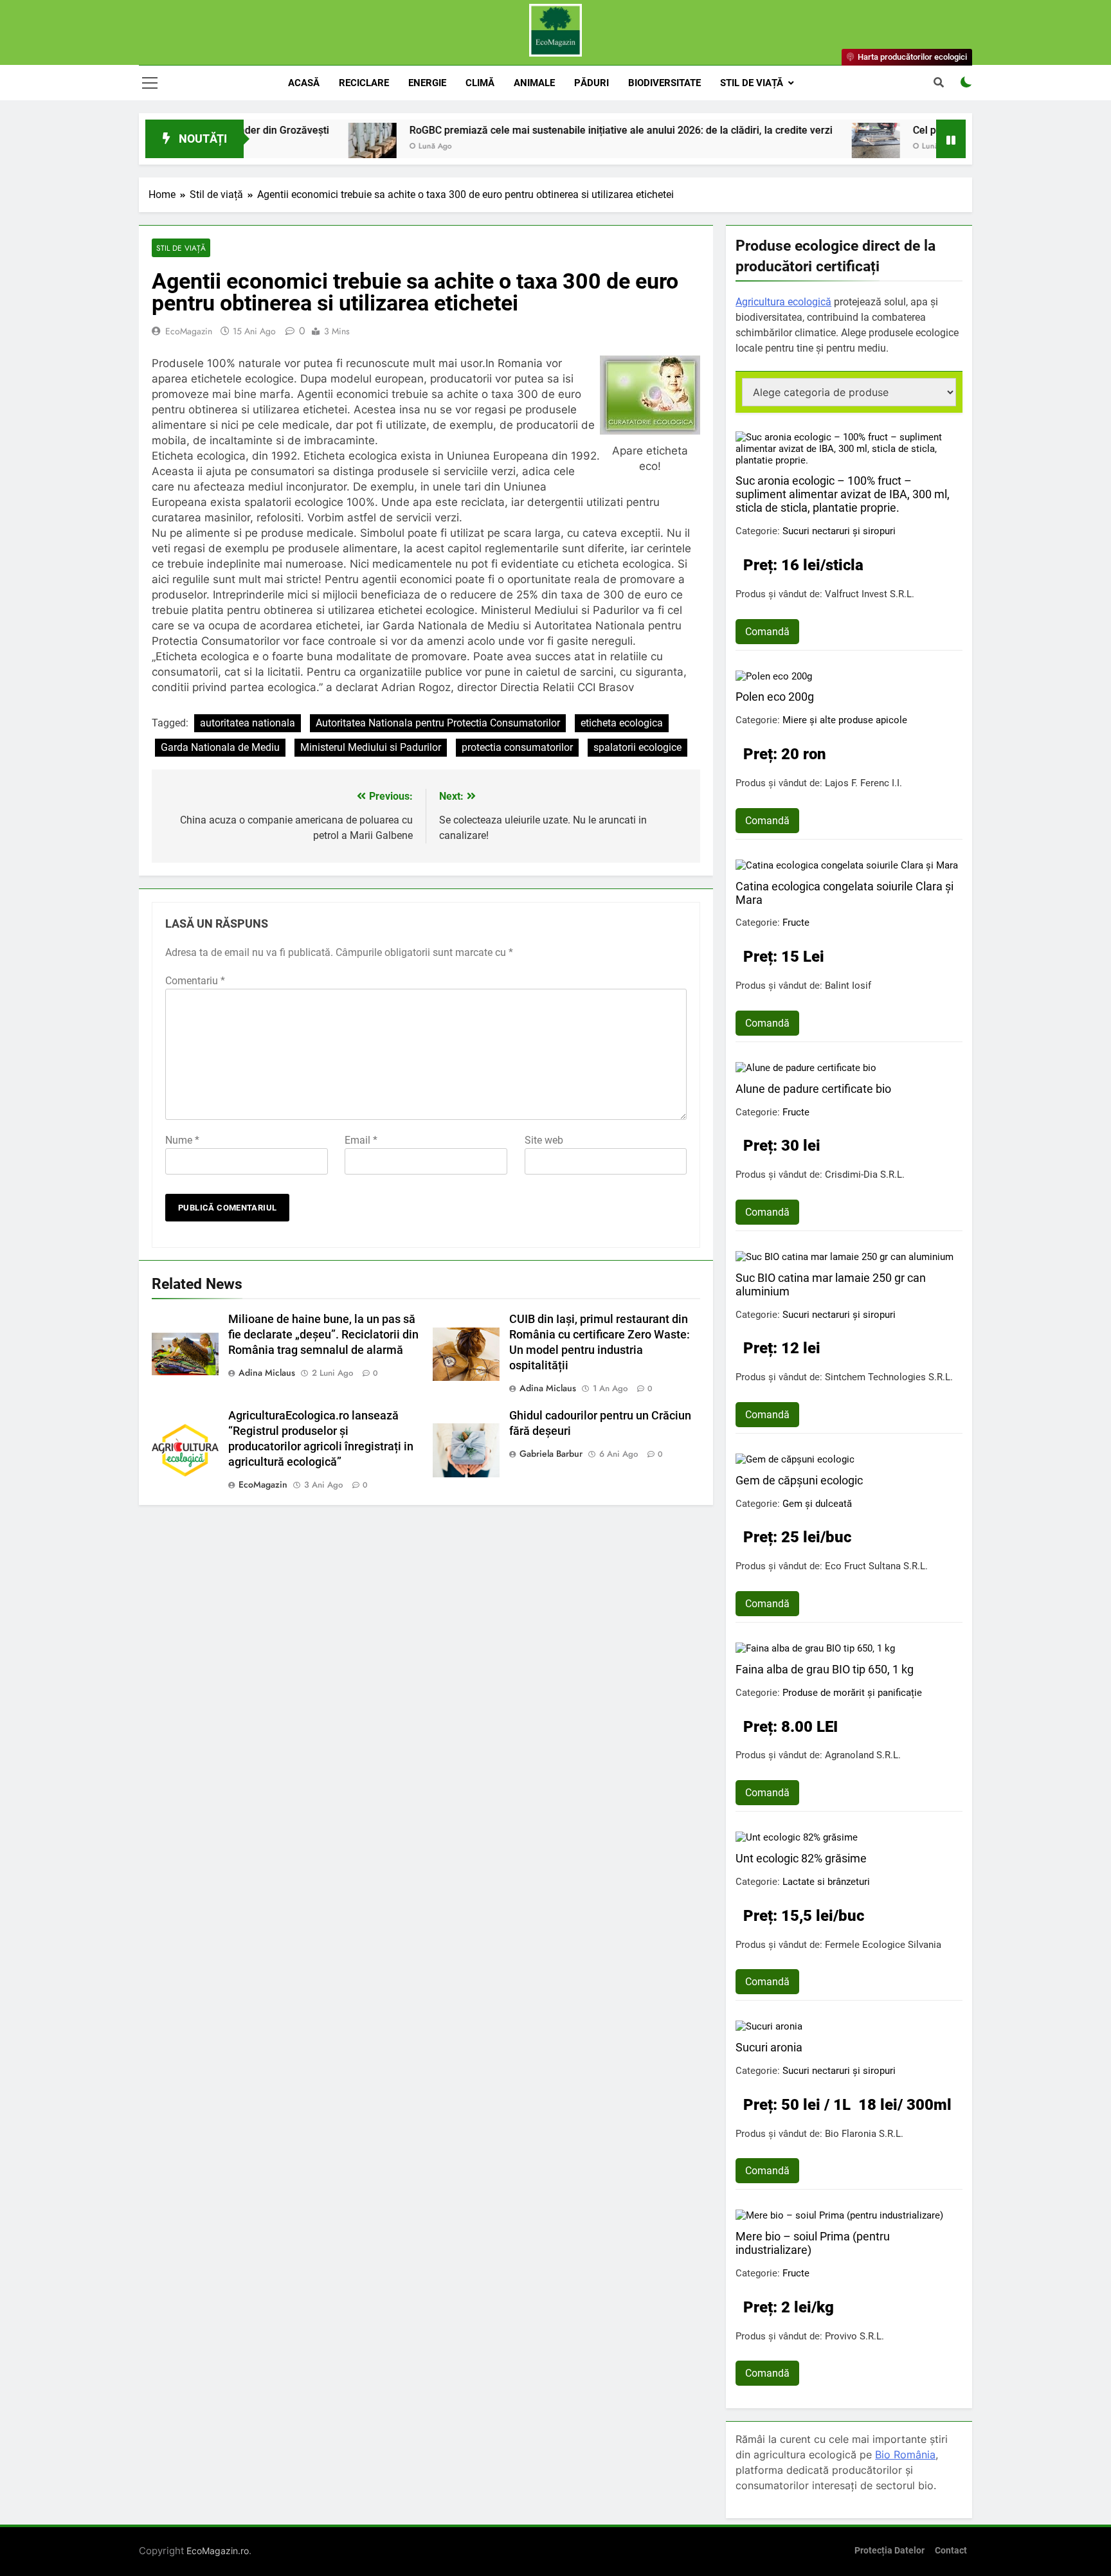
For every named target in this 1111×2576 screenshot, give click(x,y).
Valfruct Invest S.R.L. (870, 594)
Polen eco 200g (775, 697)
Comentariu (195, 981)
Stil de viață (752, 83)
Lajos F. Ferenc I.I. (863, 783)
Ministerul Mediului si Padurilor (371, 747)
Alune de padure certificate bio (813, 1089)
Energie (427, 83)
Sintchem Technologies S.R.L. (889, 1377)
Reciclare (364, 83)
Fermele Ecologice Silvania (883, 1945)
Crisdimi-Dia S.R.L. (865, 1175)
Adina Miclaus (267, 1373)
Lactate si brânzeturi (826, 1882)
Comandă (767, 632)
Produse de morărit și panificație (852, 1693)
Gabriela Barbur (551, 1454)
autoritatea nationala (248, 723)
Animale (534, 83)
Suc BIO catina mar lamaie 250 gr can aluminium (831, 1284)
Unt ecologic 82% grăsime (801, 1858)
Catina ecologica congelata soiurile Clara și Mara (845, 893)
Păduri (592, 83)
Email (361, 1140)
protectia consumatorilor (517, 747)
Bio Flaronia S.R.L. (864, 2134)
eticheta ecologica (622, 723)
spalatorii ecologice (637, 747)
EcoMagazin (189, 331)
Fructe (796, 923)
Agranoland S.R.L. (863, 1755)
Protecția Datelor (890, 2551)
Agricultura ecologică (783, 302)
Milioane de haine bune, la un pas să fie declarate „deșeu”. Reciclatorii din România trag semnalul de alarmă (323, 1335)
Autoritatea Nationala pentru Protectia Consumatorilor (438, 723)
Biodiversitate (664, 83)
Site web (544, 1140)
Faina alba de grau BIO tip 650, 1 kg (825, 1669)
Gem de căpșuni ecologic (799, 1480)
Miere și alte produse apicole (845, 720)
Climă (480, 83)
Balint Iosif (848, 986)
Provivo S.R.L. (854, 2336)
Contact (951, 2551)
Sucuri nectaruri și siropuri (839, 531)
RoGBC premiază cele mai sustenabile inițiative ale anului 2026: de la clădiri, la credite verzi (530, 130)
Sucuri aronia (769, 2047)
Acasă (304, 83)
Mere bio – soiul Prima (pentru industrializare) (813, 2243)
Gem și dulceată (817, 1504)
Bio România (905, 2454)
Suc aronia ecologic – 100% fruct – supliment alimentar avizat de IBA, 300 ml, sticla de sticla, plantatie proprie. (843, 494)
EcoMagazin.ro (218, 2551)
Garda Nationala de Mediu (220, 747)
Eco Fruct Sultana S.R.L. (876, 1566)
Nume (182, 1140)
